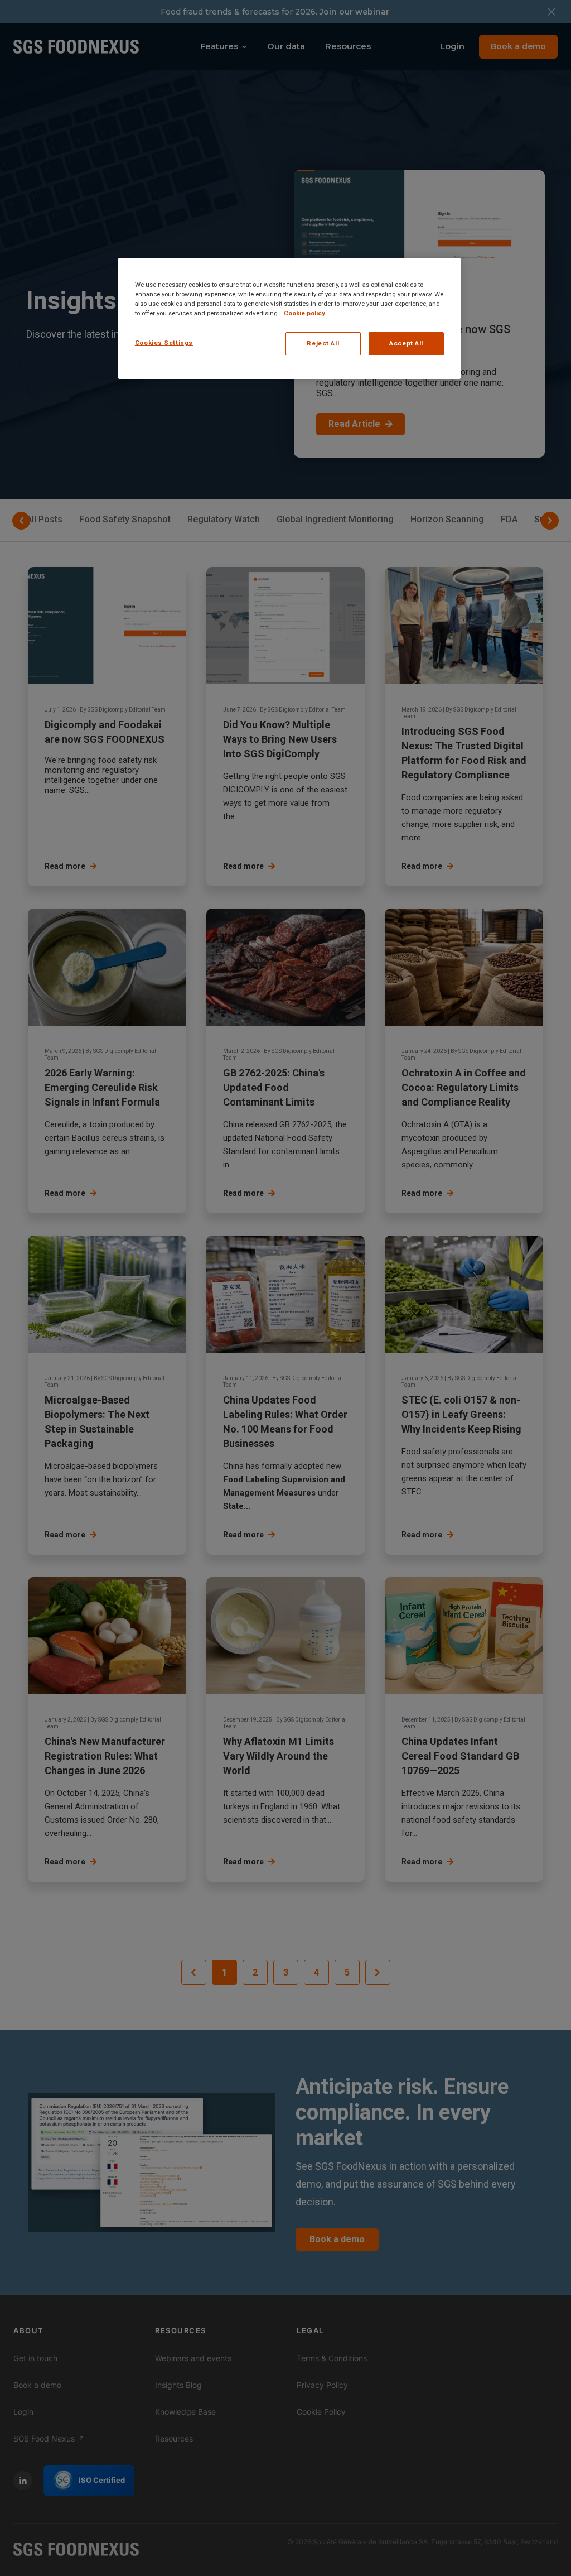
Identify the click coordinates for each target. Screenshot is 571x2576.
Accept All (406, 343)
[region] (289, 318)
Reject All (323, 343)
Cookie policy (304, 313)
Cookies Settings (164, 343)
